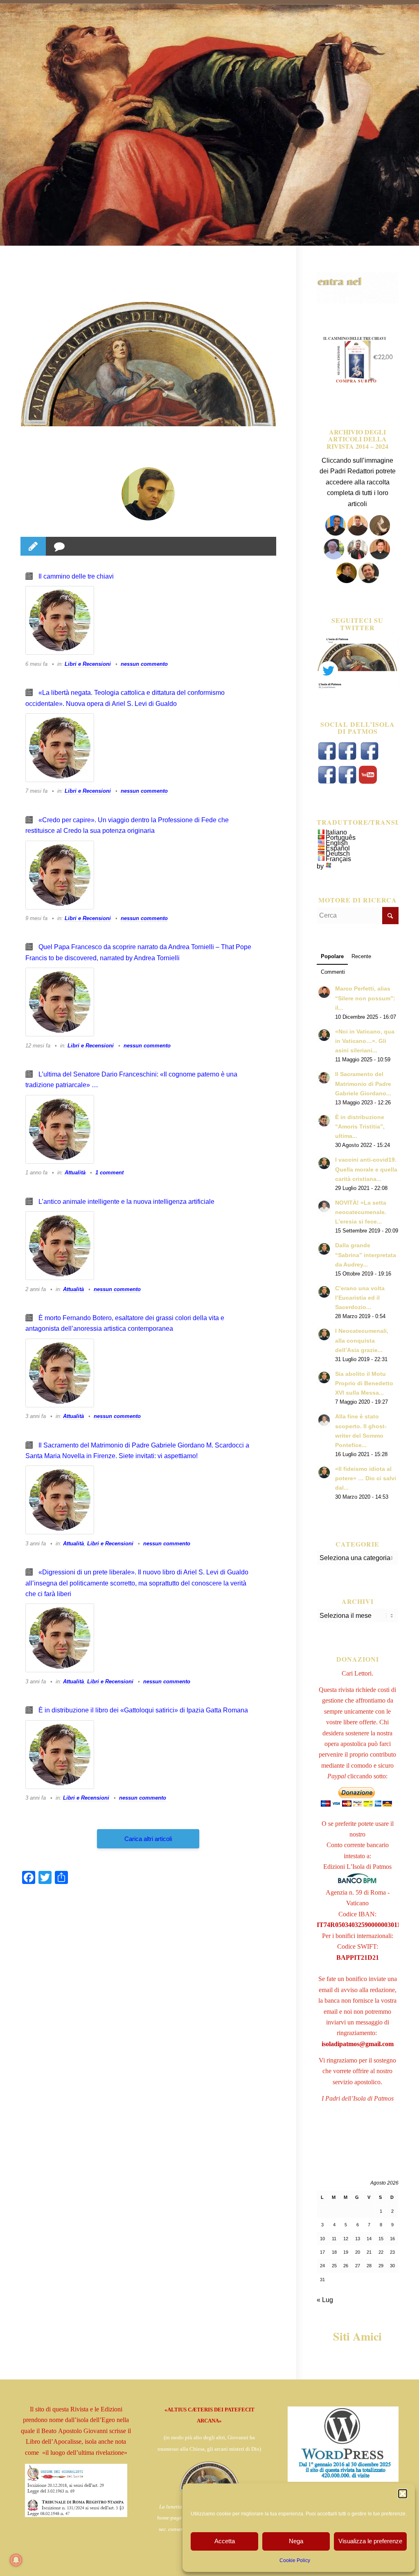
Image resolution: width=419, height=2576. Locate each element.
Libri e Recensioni (88, 664)
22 (381, 2252)
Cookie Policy (295, 2560)
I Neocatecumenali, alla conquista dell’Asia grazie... (362, 1340)
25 (334, 2266)
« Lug (325, 2300)
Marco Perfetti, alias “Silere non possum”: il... (365, 998)
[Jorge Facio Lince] (148, 494)
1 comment (109, 1173)
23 (392, 2252)
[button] (403, 2494)
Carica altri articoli (148, 1839)
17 (322, 2252)
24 (322, 2266)
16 (392, 2239)
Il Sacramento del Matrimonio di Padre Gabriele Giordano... (363, 1084)
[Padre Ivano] (336, 533)
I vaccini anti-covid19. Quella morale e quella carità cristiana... (366, 1169)
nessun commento (144, 664)
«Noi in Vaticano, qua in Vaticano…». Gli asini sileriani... (365, 1041)
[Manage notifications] (16, 2560)
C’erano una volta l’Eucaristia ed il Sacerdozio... (360, 1298)
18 (334, 2252)
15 (381, 2239)
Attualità (75, 1173)
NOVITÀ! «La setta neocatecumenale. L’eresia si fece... (361, 1212)
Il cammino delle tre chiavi (76, 576)
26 (346, 2266)
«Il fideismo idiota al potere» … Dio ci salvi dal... (366, 1478)
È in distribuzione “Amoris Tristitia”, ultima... (360, 1127)
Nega (296, 2541)
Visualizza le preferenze (370, 2541)
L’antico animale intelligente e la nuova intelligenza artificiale (126, 1202)
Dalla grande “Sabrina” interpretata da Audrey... (366, 1255)
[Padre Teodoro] (347, 581)
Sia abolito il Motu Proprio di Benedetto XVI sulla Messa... (364, 1383)
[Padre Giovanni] (335, 557)
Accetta (225, 2541)
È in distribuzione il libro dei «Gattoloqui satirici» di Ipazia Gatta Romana (143, 1710)
